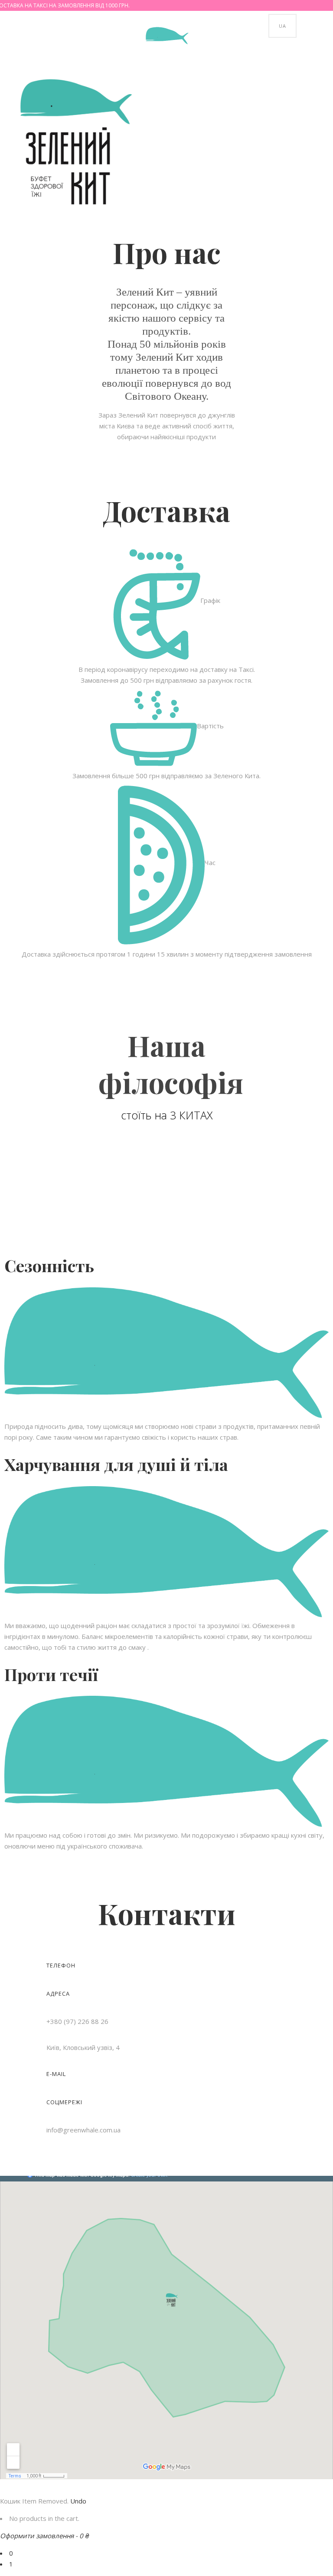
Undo (78, 2501)
